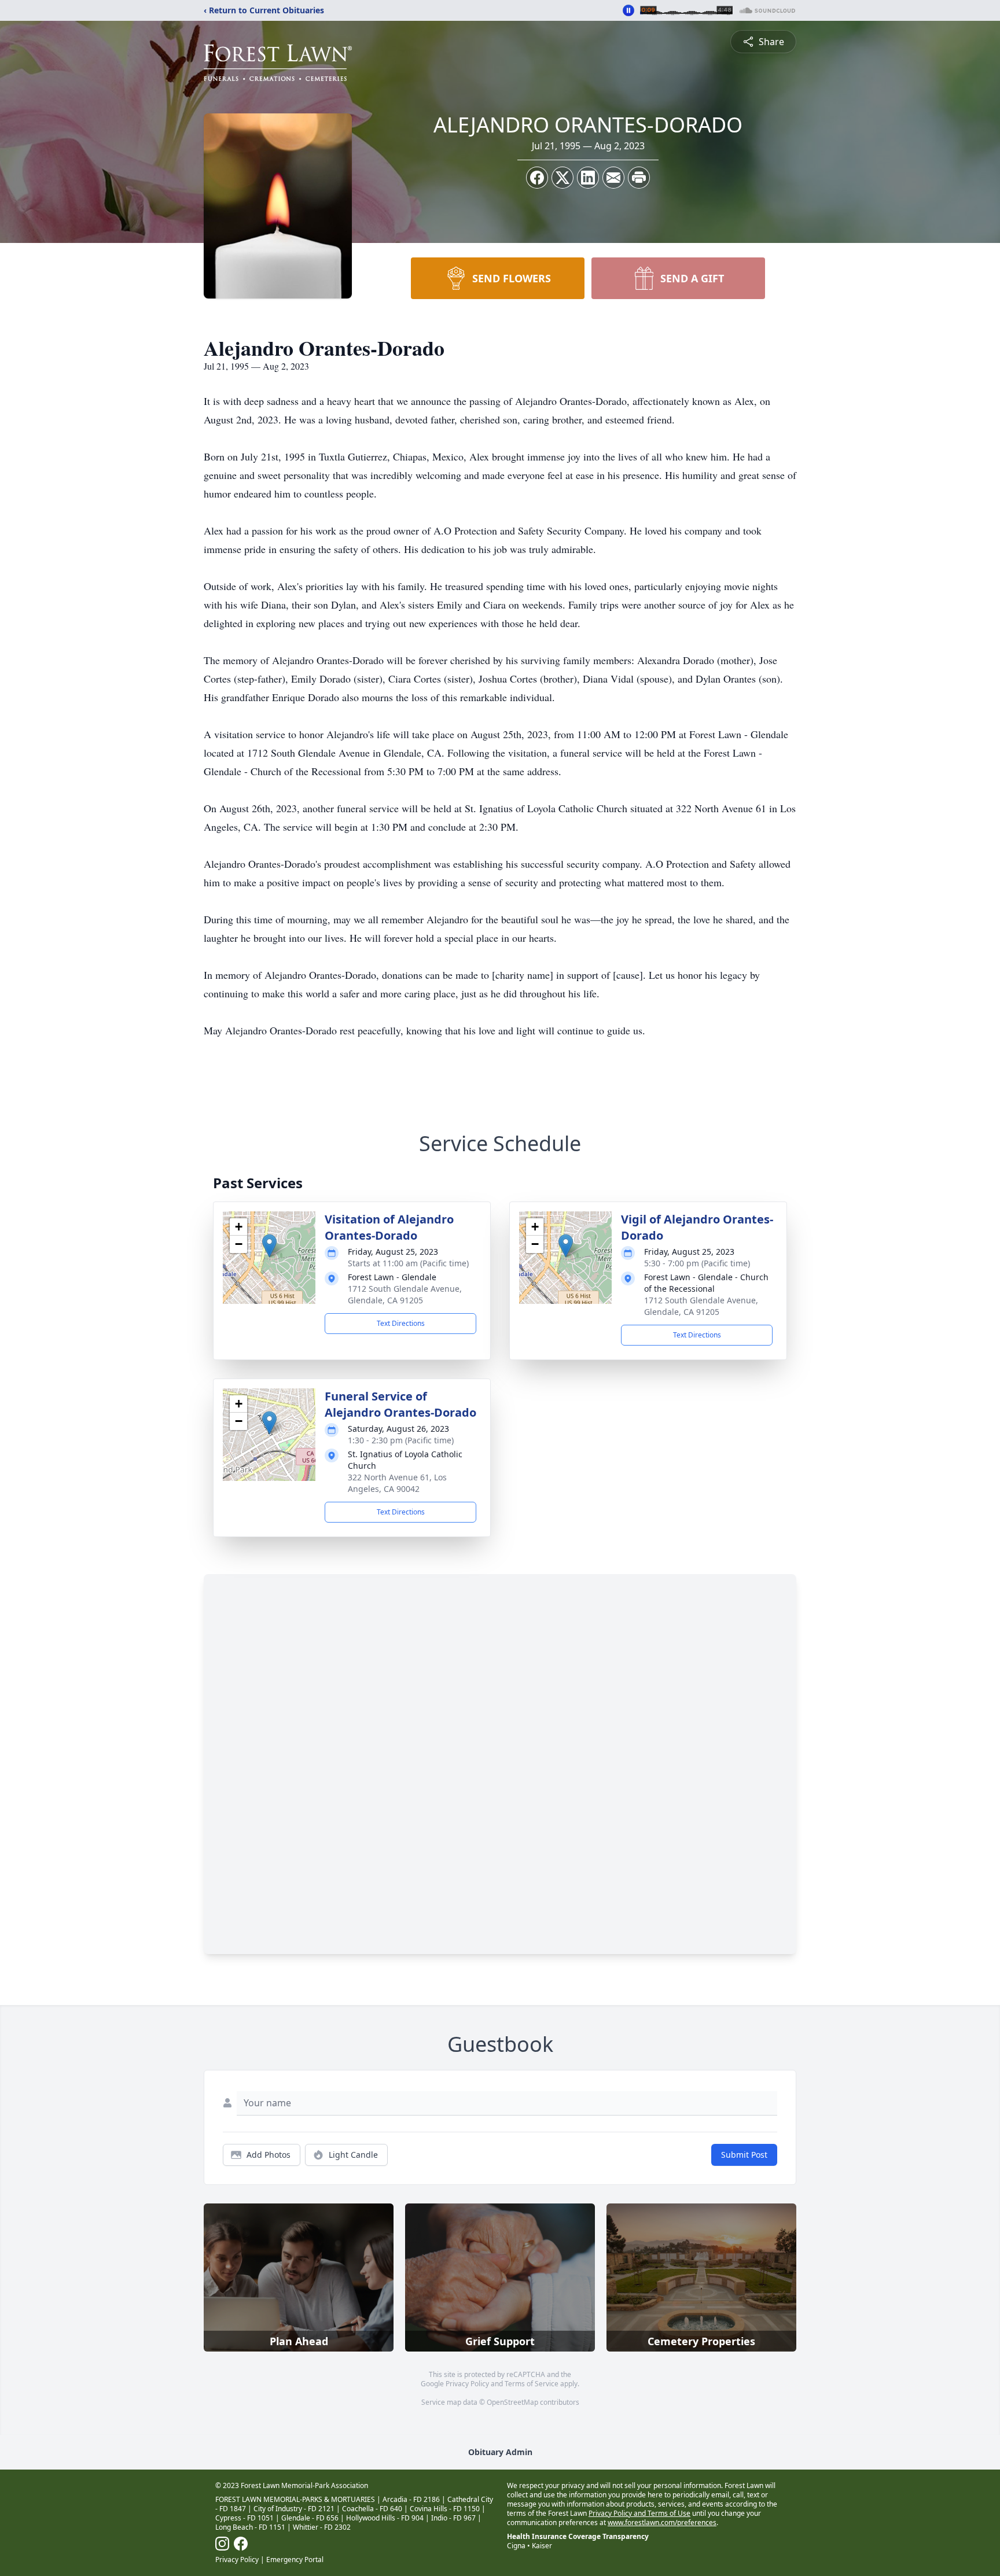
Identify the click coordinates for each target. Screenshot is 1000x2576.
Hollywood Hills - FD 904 (385, 2518)
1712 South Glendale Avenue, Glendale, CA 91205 (405, 1294)
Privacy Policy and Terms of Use (639, 2513)
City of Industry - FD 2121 (294, 2509)
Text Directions (401, 1323)
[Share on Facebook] (537, 178)
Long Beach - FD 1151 (250, 2527)
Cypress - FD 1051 (245, 2518)
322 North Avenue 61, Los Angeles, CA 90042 (397, 1483)
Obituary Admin (500, 2452)
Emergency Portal (295, 2560)
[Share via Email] (613, 178)
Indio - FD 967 (453, 2518)
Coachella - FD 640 (372, 2509)
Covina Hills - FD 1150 (445, 2509)
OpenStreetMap (512, 2402)
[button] (269, 1246)
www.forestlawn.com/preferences (662, 2522)
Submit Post (744, 2155)
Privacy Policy (467, 2384)
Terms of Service (532, 2384)
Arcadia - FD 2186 (411, 2499)
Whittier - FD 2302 (322, 2527)
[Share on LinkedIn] (588, 178)
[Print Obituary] (639, 178)
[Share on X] (562, 178)
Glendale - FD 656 (310, 2518)
